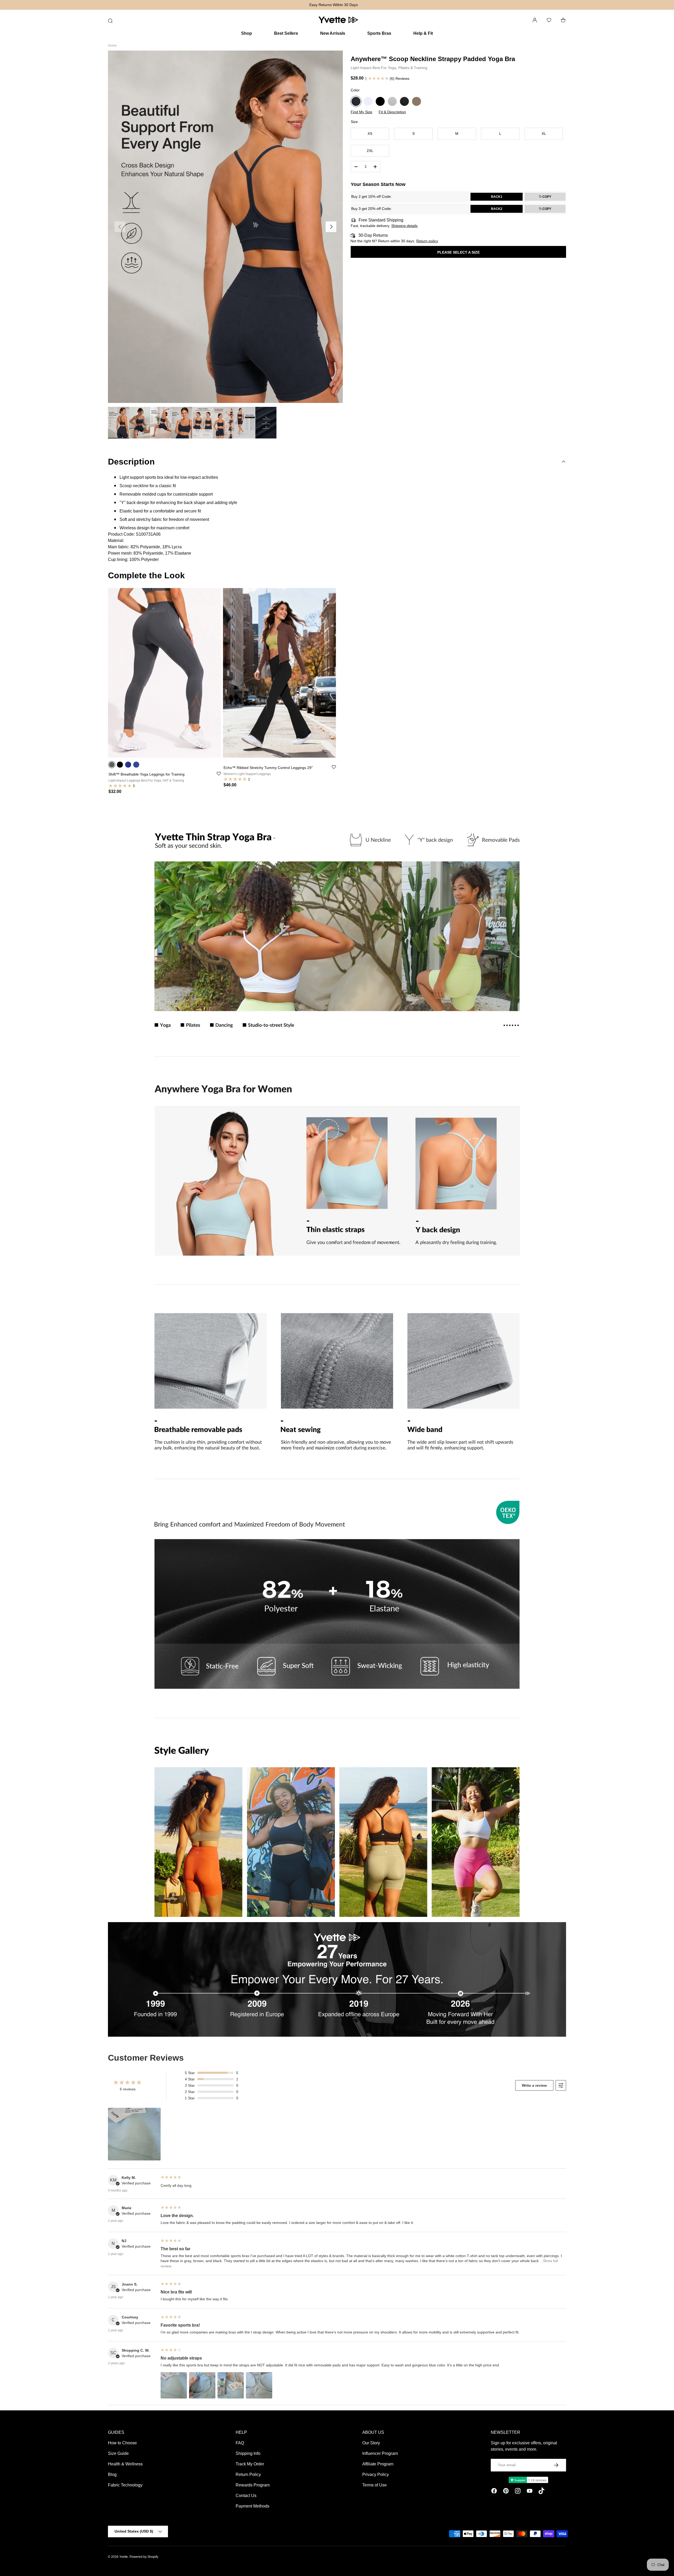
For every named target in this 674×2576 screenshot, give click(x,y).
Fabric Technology (125, 2485)
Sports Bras (379, 33)
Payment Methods (252, 2506)
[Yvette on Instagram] (518, 2492)
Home (112, 46)
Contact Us (246, 2496)
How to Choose (122, 2443)
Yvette (124, 2557)
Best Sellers (286, 33)
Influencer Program (380, 2453)
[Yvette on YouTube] (530, 2492)
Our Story (371, 2443)
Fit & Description (392, 112)
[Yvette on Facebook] (494, 2492)
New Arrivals (333, 33)
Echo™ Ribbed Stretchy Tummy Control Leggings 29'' (268, 768)
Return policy (427, 241)
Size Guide (118, 2453)
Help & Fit (423, 33)
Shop (247, 33)
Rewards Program (253, 2485)
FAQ (240, 2443)
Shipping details (404, 226)
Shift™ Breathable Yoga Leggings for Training (147, 774)
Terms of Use (375, 2485)
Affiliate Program (378, 2464)
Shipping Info (248, 2453)
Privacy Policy (376, 2474)
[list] (225, 227)
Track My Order (250, 2464)
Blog (112, 2474)
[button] (563, 20)
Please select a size (459, 252)
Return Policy (248, 2474)
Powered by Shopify (144, 2557)
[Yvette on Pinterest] (506, 2492)
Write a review (534, 2085)
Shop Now (362, 5)
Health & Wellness (125, 2464)
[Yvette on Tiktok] (541, 2492)
